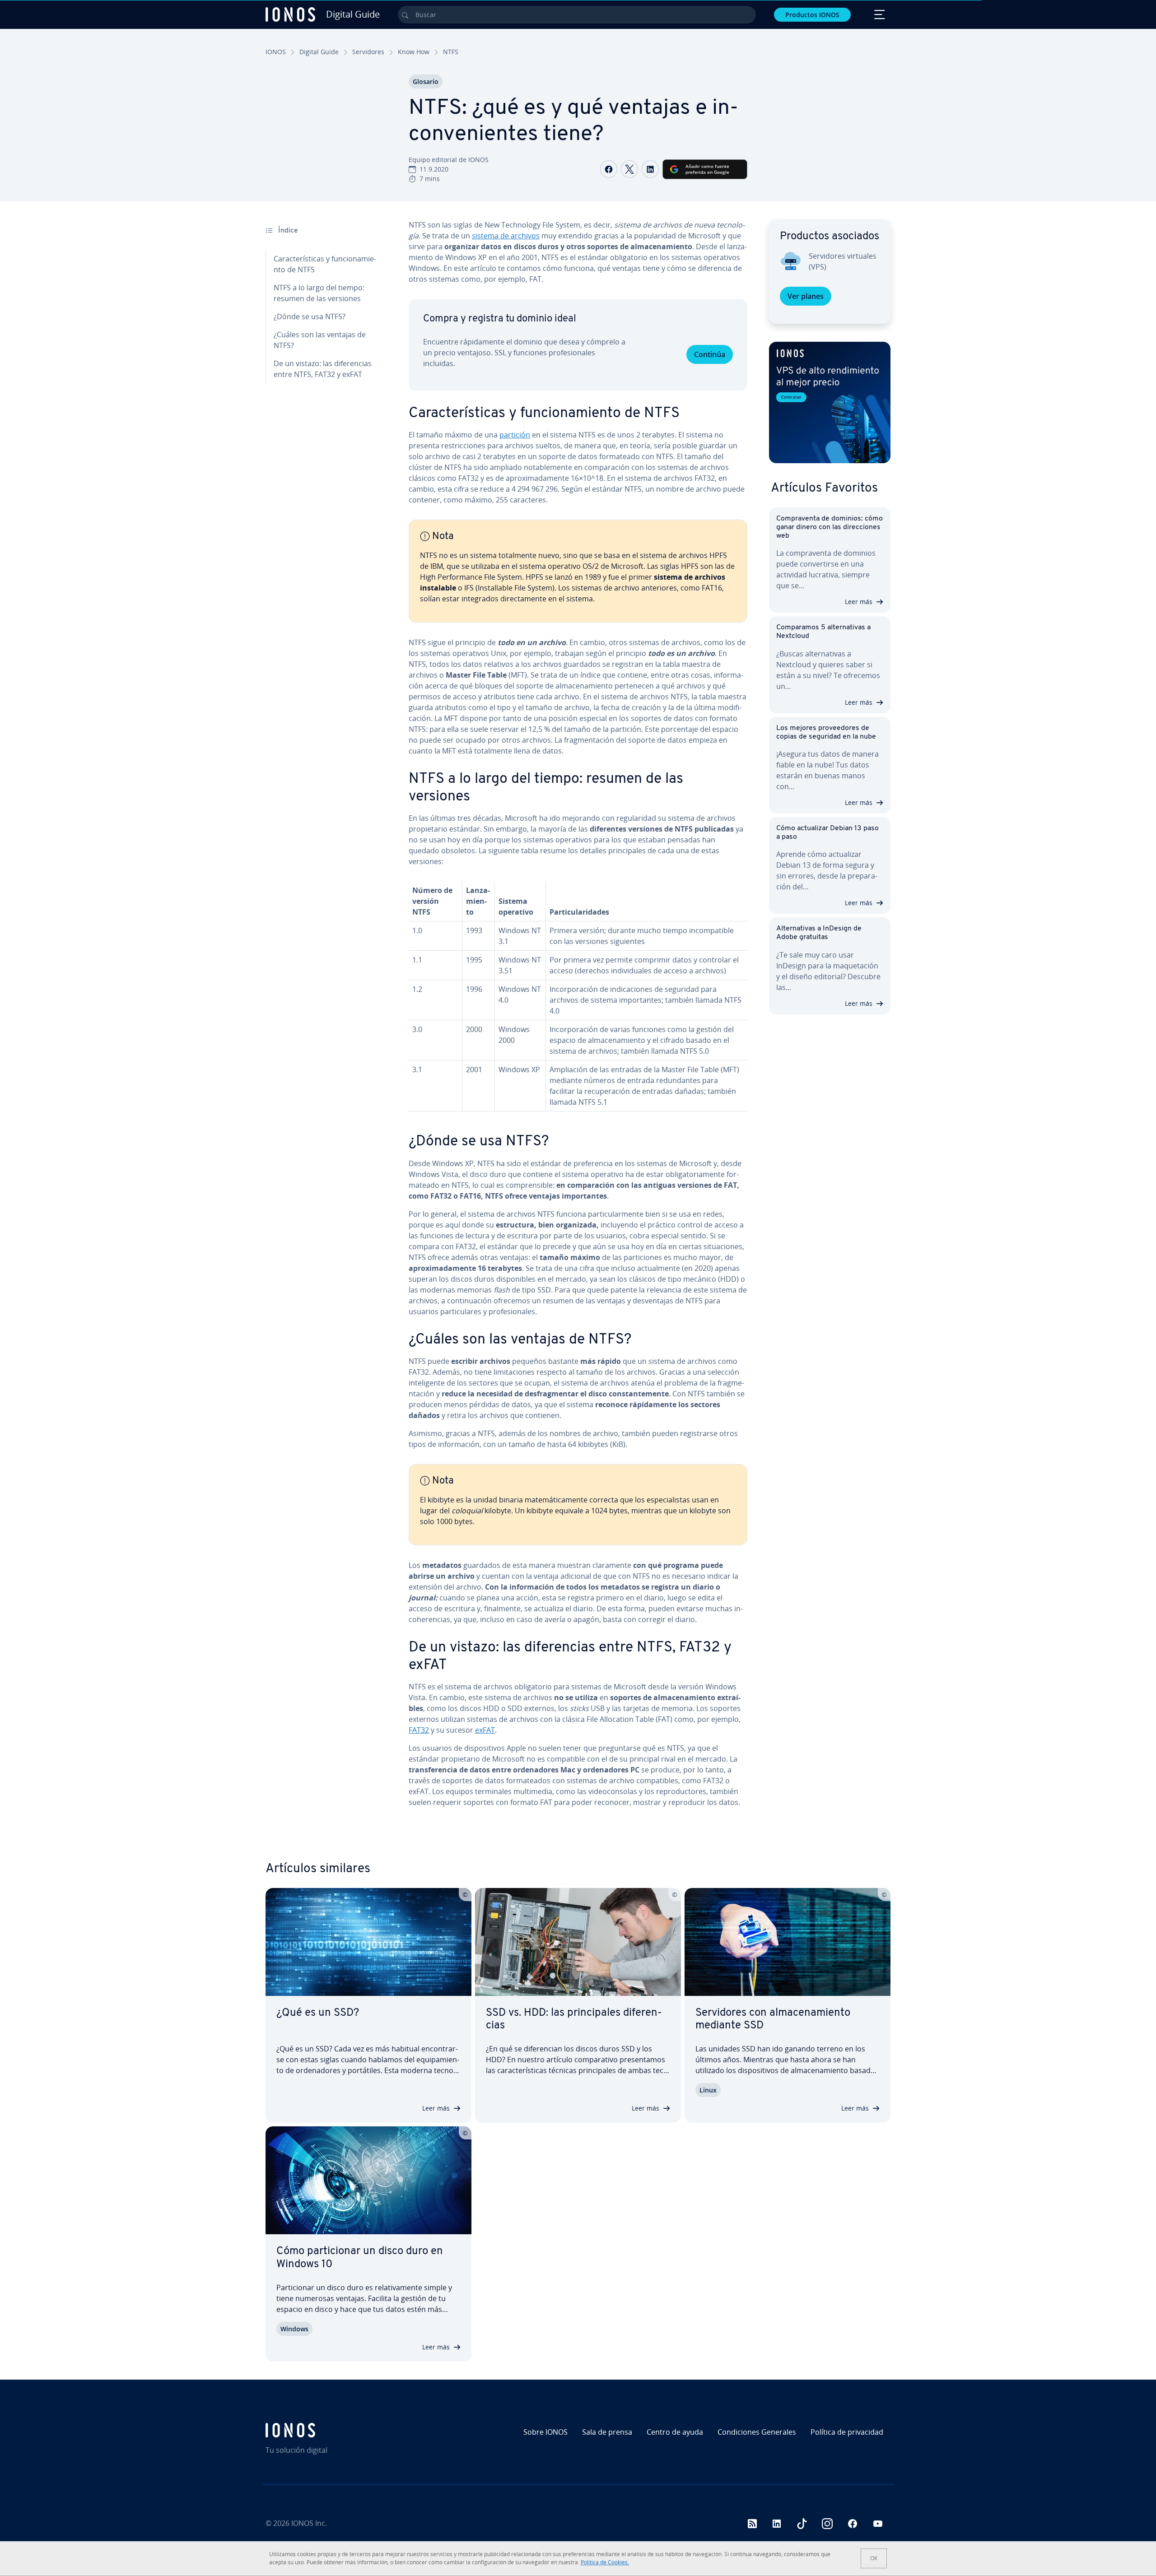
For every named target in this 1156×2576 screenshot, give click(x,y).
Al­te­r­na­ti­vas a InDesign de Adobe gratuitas (819, 933)
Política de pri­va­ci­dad (847, 2432)
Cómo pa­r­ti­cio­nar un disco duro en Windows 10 (360, 2258)
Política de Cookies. (605, 2562)
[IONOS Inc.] (341, 2430)
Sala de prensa (607, 2432)
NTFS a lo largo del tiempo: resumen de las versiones (319, 293)
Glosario (426, 81)
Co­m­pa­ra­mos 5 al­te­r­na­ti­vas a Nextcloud (823, 632)
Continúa (710, 354)
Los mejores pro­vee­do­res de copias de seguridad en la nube (826, 732)
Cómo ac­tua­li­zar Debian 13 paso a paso (827, 833)
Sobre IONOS (545, 2432)
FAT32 (419, 1730)
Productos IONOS (812, 15)
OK (874, 2558)
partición (515, 435)
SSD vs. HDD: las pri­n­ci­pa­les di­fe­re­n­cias (574, 2020)
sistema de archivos (506, 236)
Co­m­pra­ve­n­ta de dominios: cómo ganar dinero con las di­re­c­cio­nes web (830, 527)
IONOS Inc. (309, 2523)
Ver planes (806, 296)
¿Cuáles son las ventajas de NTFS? (320, 340)
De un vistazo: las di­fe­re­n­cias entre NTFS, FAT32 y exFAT (323, 369)
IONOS (276, 52)
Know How (414, 52)
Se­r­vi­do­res (368, 52)
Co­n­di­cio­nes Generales (757, 2432)
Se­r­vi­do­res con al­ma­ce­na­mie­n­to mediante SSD (773, 2020)
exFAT (485, 1730)
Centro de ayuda (675, 2432)
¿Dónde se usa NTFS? (310, 316)
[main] (578, 1021)
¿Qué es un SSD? (318, 2013)
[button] (830, 402)
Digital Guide (319, 52)
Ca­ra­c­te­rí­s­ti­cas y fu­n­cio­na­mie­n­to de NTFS (325, 264)
